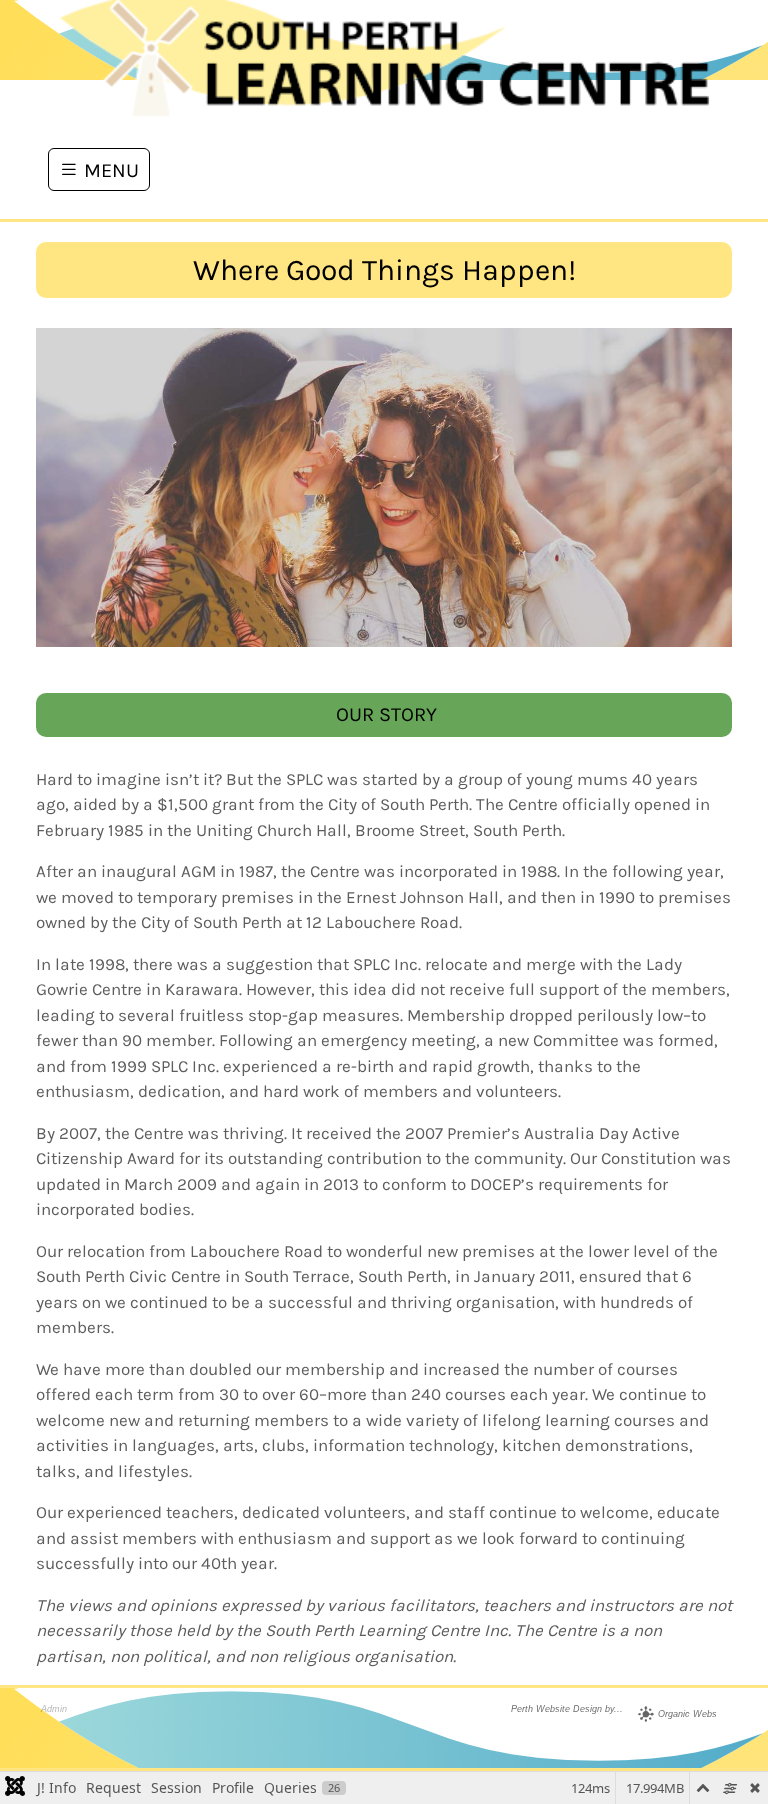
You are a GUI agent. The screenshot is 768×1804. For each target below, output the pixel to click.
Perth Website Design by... (567, 1709)
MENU (109, 169)
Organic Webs (687, 1714)
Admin (54, 1709)
